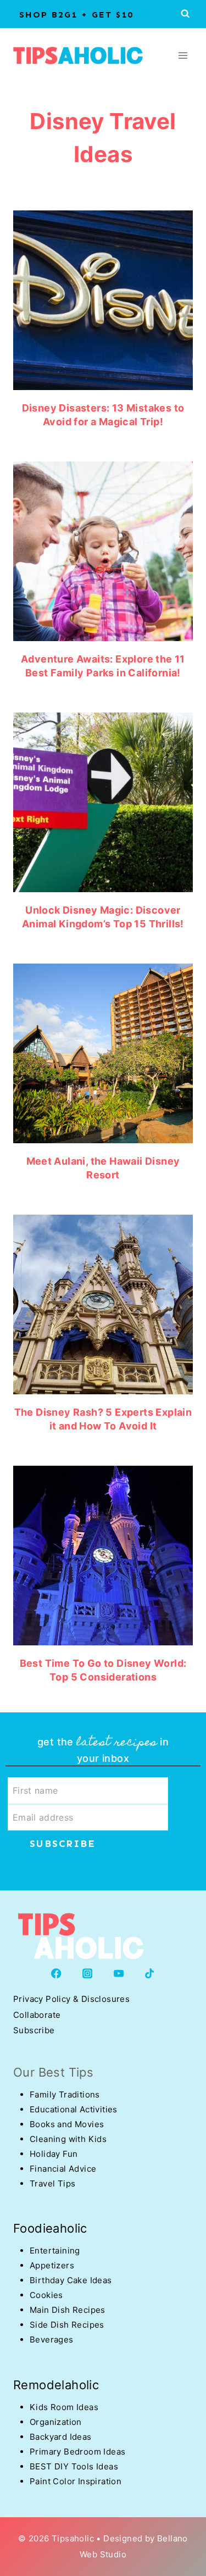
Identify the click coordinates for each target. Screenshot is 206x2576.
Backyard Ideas (61, 2437)
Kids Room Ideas (64, 2407)
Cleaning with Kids (68, 2139)
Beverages (52, 2339)
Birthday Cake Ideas (71, 2280)
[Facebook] (56, 1973)
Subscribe (34, 2030)
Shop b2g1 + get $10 (76, 15)
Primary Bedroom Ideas (77, 2452)
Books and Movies (67, 2124)
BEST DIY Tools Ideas (74, 2466)
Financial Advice (63, 2169)
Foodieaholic (50, 2228)
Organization (56, 2422)
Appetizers (52, 2265)
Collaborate (37, 2015)
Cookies (46, 2295)
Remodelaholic (56, 2385)
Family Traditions (65, 2094)
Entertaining (55, 2250)
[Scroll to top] (27, 2477)
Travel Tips (52, 2183)
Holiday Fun (54, 2154)
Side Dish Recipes (67, 2325)
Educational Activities (74, 2109)
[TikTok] (150, 1973)
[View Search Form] (185, 14)
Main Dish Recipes (68, 2310)
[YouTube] (119, 1973)
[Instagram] (88, 1973)
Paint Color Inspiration (76, 2481)
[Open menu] (183, 55)
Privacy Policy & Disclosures (71, 1999)
